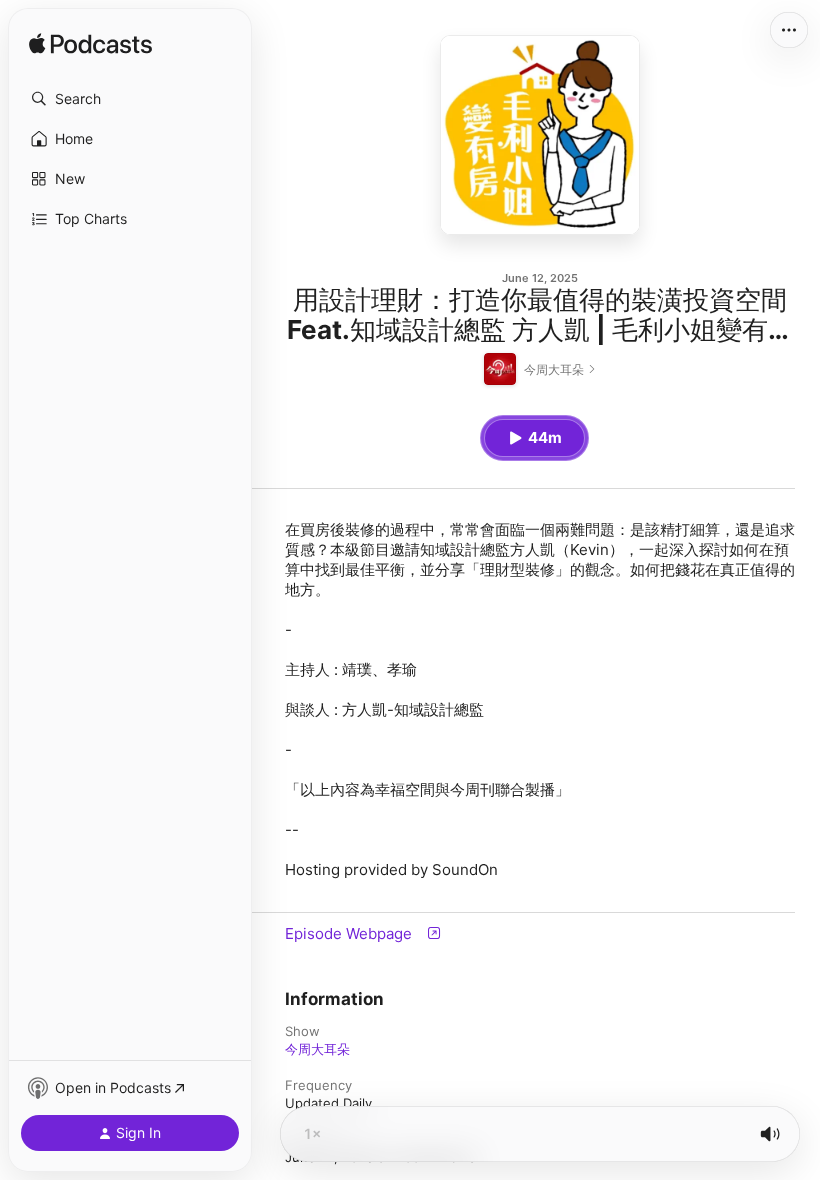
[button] (130, 99)
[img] (90, 45)
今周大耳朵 (317, 1049)
